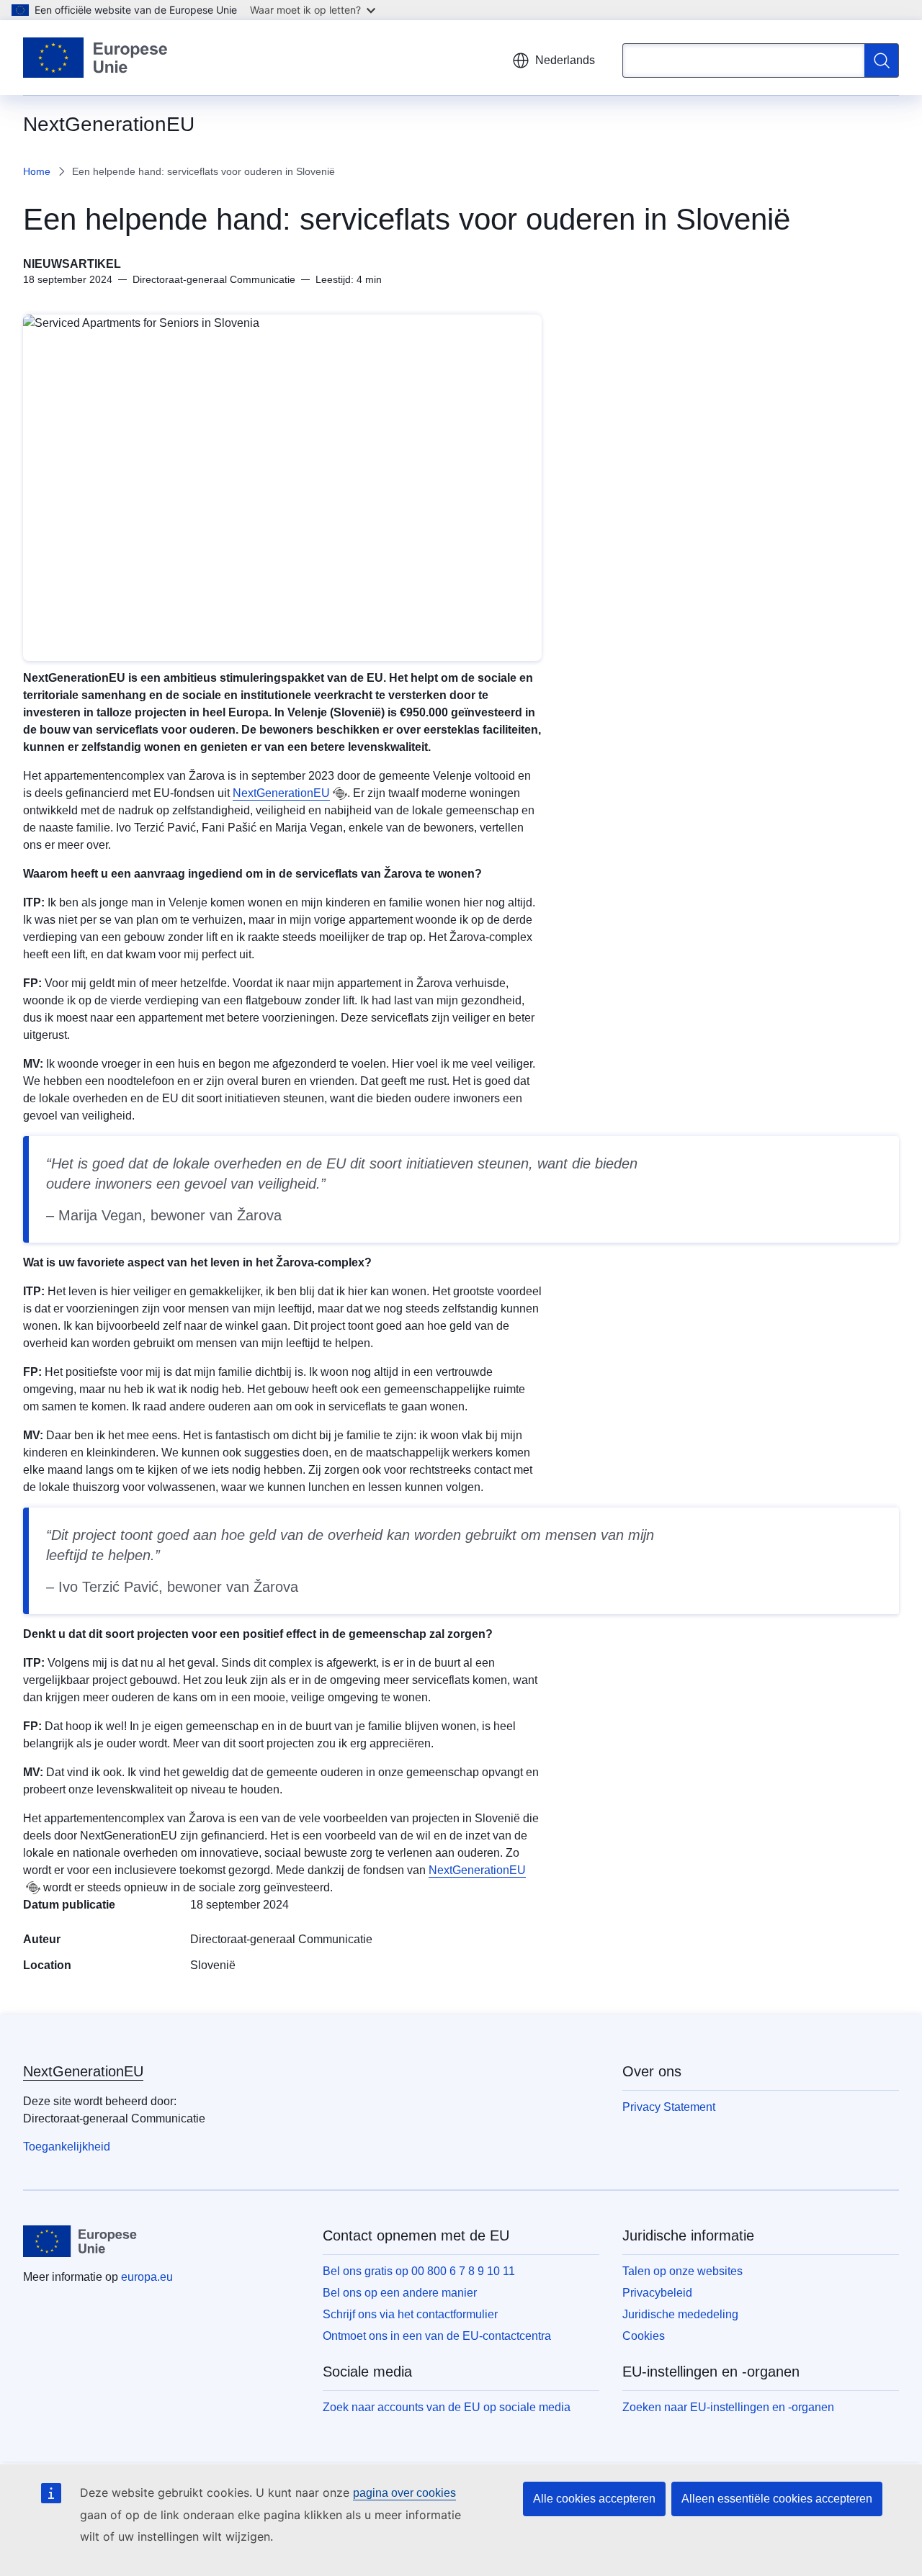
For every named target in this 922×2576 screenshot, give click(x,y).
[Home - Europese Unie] (96, 58)
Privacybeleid (657, 2293)
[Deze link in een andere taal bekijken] (340, 793)
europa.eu (147, 2277)
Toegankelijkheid (67, 2147)
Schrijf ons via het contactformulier (410, 2314)
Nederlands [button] (565, 60)
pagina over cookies (404, 2493)
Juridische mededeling (680, 2314)
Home (37, 171)
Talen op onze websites (682, 2271)
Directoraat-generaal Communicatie (281, 1939)
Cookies (644, 2336)
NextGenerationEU (281, 793)
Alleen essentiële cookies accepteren (777, 2499)
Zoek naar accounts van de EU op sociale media (447, 2407)
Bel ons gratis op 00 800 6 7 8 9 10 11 (419, 2271)
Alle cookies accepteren (594, 2499)
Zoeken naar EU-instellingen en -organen (728, 2407)
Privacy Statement (669, 2107)
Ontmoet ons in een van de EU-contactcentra (437, 2336)
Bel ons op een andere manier (400, 2293)
